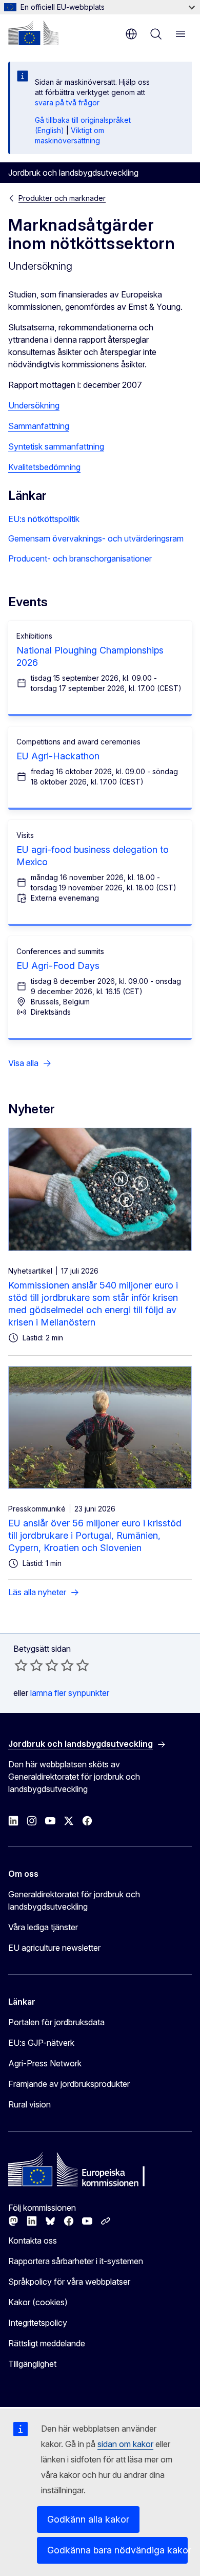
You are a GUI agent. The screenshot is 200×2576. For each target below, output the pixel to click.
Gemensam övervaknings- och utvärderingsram (96, 538)
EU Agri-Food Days (58, 966)
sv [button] (131, 34)
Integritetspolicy (38, 2323)
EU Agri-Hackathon (58, 756)
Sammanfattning (39, 426)
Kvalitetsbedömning (44, 467)
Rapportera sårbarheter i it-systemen (76, 2261)
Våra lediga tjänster (43, 1927)
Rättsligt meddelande (47, 2343)
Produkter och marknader (62, 198)
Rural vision (29, 2104)
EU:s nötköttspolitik (44, 519)
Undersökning (34, 405)
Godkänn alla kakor (88, 2519)
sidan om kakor (125, 2444)
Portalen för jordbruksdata (56, 2022)
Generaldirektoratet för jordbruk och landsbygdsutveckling (74, 1900)
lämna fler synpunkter (70, 1693)
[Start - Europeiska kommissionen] (33, 33)
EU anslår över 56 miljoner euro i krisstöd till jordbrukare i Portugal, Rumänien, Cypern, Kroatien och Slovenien (95, 1535)
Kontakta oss (33, 2241)
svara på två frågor (67, 102)
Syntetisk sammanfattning (56, 446)
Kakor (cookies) (38, 2302)
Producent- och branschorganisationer (80, 558)
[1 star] (21, 1665)
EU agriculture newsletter (54, 1948)
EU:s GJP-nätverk (41, 2043)
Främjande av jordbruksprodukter (69, 2084)
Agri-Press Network (45, 2063)
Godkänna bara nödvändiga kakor (117, 2550)
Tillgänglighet (32, 2364)
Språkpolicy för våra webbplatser (69, 2282)
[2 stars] (29, 1665)
